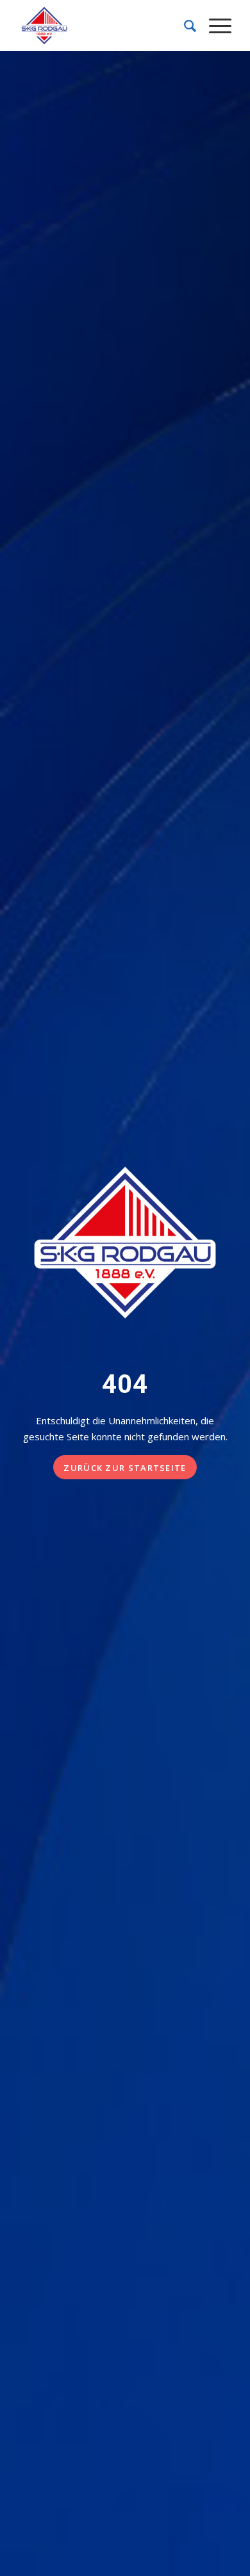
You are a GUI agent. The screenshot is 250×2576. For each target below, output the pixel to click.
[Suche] (184, 26)
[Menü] (214, 26)
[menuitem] (184, 26)
